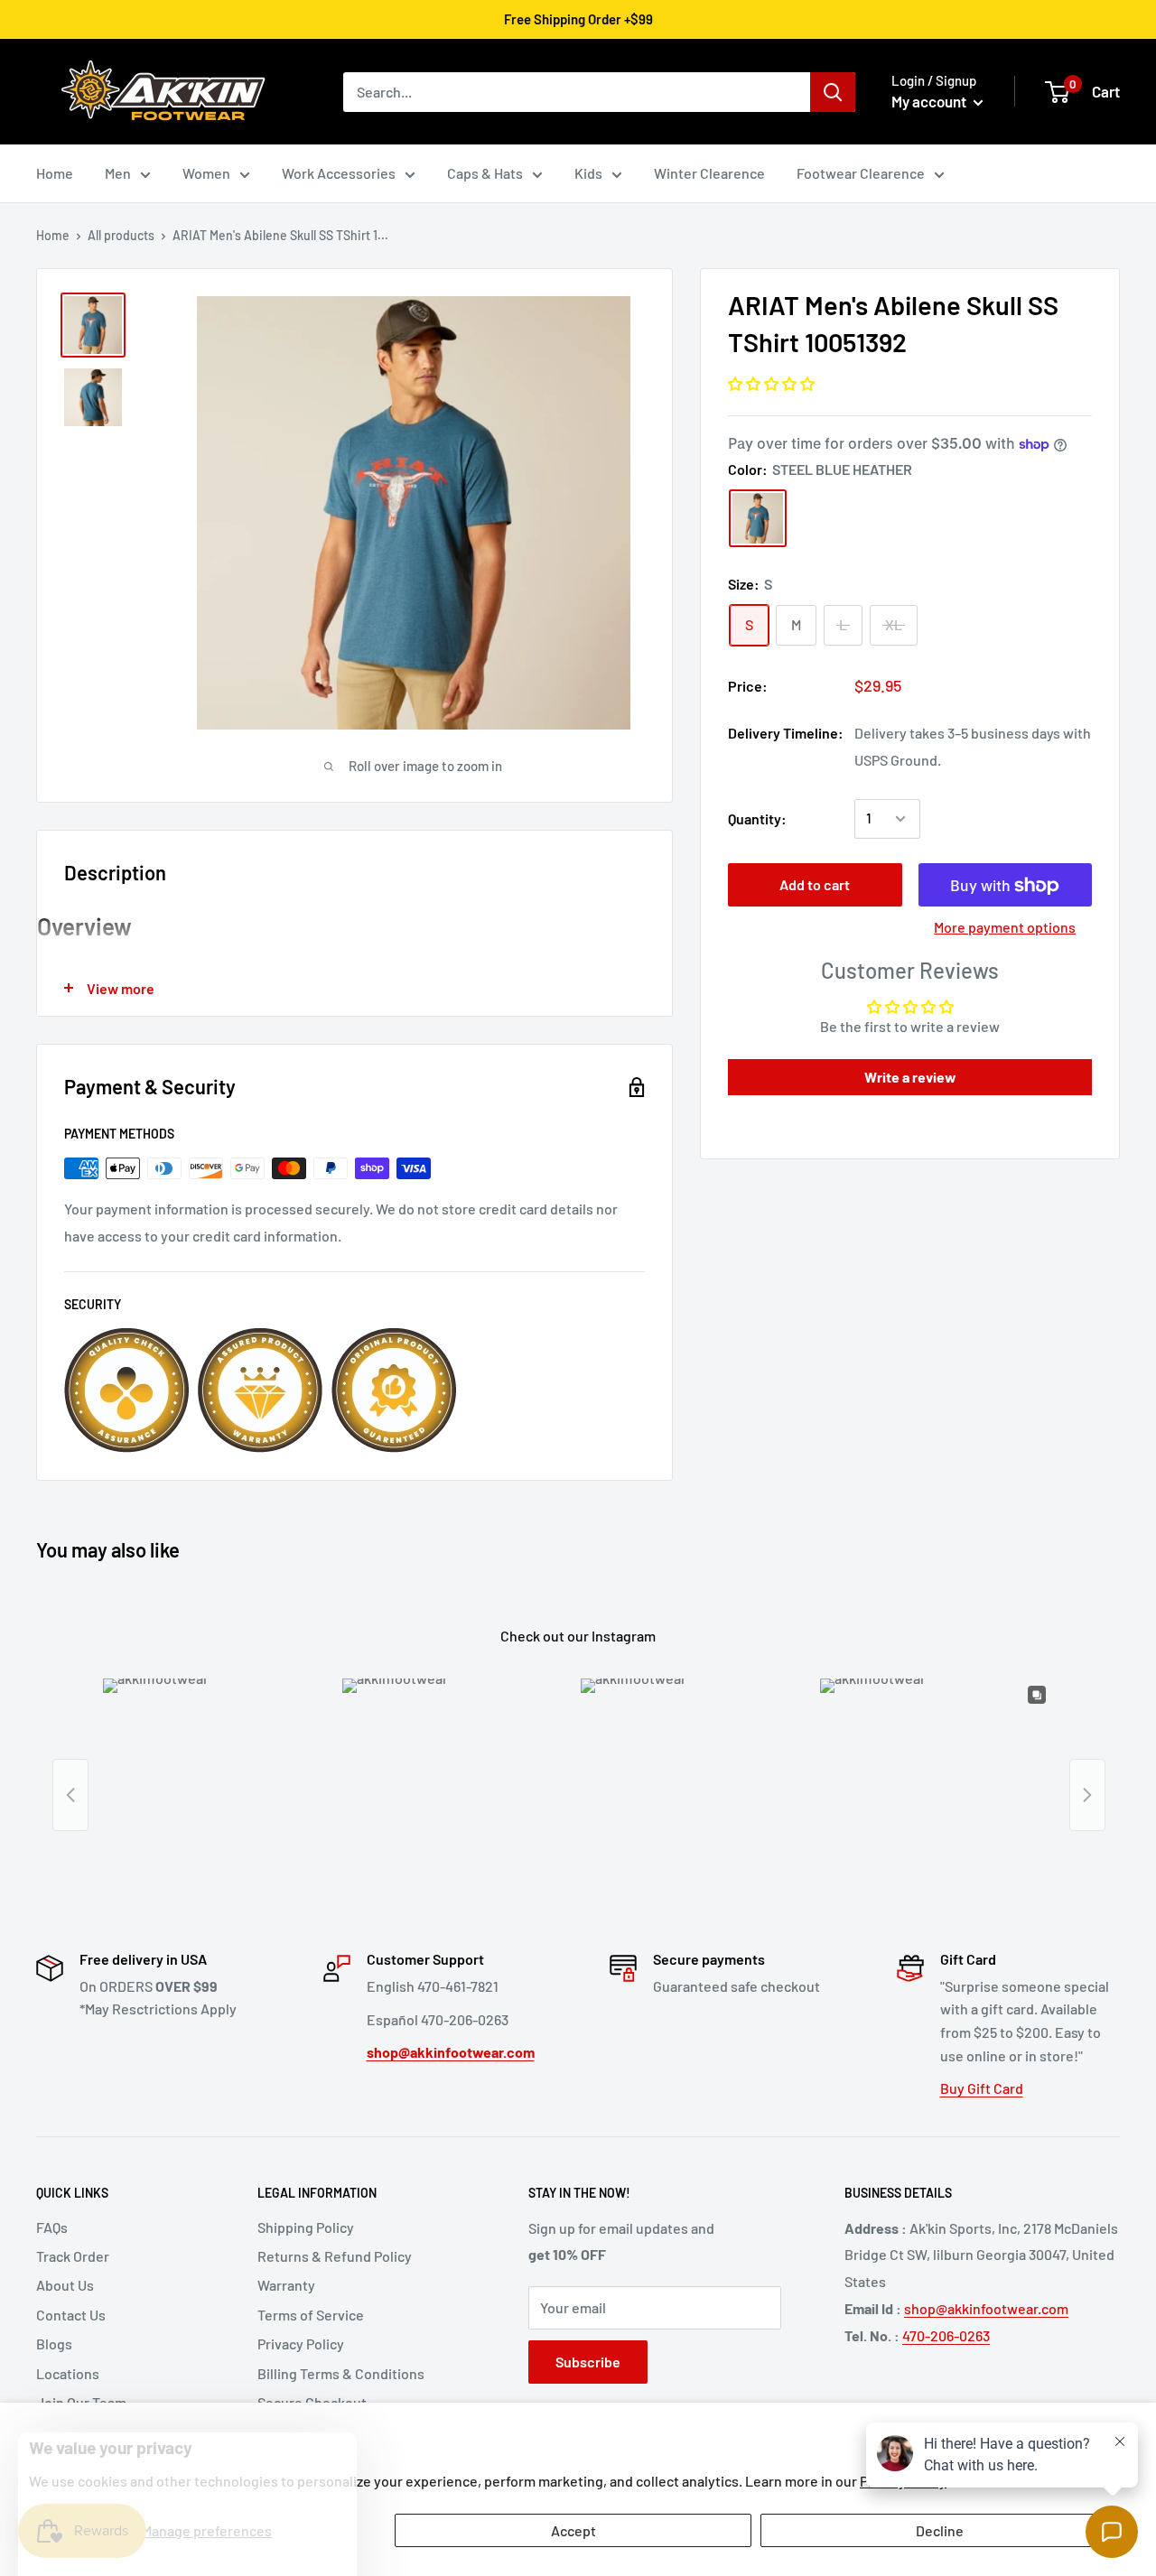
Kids (588, 173)
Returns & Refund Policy (335, 2256)
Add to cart (815, 885)
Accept (573, 2530)
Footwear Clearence (861, 173)
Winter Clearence (709, 173)
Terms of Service (311, 2315)
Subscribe (588, 2362)
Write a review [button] (910, 1077)
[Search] (833, 92)
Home (55, 173)
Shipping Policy (306, 2227)
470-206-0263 (946, 2335)
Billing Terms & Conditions (341, 2373)
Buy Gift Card (982, 2088)
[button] (771, 383)
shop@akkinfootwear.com (986, 2308)
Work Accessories (339, 173)
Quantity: (757, 818)
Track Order (73, 2256)
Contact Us (71, 2315)
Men (118, 173)
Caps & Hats (485, 173)
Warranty (286, 2285)
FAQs (52, 2227)
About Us (65, 2285)
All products (121, 235)
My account (930, 101)
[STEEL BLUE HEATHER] (758, 518)
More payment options (1005, 928)
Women (206, 173)
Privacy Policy (301, 2344)
